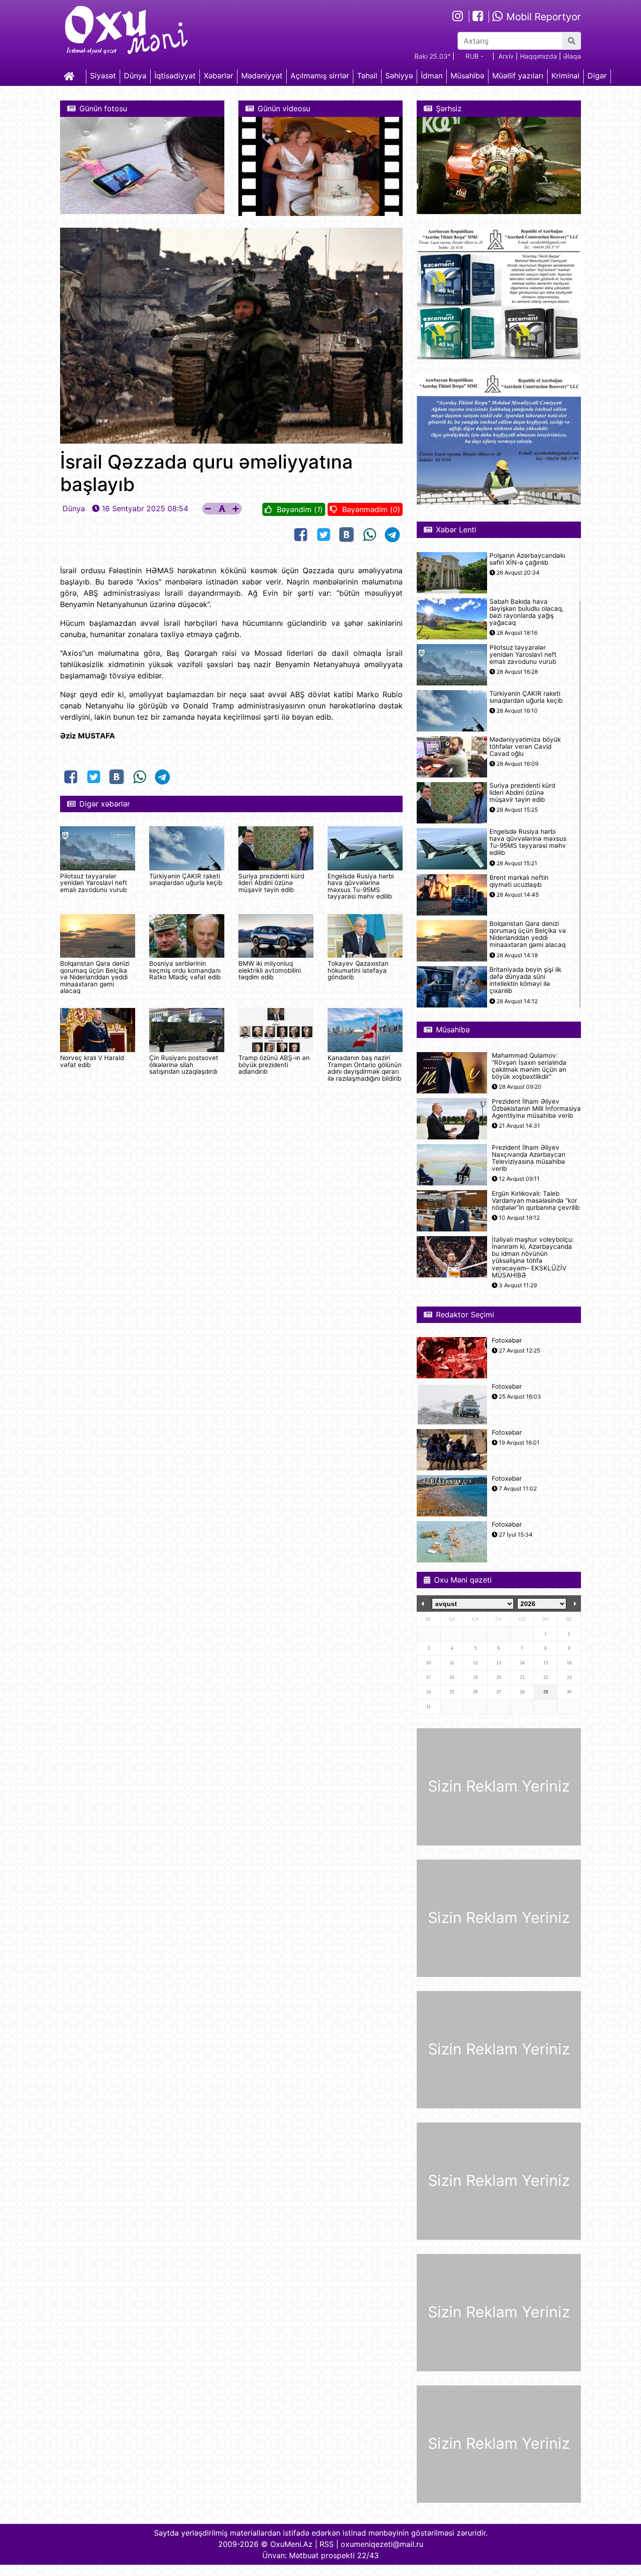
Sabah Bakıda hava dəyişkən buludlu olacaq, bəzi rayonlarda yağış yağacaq (527, 612)
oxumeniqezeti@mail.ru (382, 2544)
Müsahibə (467, 76)
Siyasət (103, 76)
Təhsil (367, 76)
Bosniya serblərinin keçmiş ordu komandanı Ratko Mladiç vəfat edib (185, 970)
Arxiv (506, 56)
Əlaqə (572, 56)
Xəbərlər (218, 76)
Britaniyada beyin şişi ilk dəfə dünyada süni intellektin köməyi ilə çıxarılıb (525, 980)
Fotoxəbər (507, 1341)
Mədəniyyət (262, 76)
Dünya (135, 76)
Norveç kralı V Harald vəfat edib (92, 1061)
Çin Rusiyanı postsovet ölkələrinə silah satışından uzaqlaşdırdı (184, 1065)
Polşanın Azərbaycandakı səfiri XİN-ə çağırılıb (527, 559)
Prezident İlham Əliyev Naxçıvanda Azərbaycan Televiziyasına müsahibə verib (529, 1158)
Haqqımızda (538, 56)
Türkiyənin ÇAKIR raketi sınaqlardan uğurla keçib (186, 879)
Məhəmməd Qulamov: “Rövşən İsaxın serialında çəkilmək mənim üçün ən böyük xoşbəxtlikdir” (529, 1066)
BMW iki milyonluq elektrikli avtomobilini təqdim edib (270, 970)
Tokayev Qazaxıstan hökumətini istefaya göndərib (358, 970)
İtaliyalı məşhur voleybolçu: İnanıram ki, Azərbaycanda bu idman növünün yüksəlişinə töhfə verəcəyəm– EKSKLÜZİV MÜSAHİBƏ (533, 1257)
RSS (327, 2544)
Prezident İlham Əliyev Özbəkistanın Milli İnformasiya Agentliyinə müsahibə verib (536, 1109)
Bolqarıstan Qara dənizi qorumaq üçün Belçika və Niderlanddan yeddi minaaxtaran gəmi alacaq (95, 977)
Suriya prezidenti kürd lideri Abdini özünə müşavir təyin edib (271, 883)
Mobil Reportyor (542, 17)
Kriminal (565, 76)
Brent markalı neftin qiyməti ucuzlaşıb (519, 881)
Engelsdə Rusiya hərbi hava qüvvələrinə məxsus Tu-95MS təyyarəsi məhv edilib (361, 886)
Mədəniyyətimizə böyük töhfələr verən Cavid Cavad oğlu (525, 747)
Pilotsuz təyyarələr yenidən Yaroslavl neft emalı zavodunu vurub (94, 883)
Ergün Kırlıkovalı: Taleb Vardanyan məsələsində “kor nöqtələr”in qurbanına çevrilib (536, 1201)
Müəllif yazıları (518, 76)
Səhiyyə (399, 76)
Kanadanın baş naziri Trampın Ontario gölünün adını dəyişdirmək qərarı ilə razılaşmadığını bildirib (365, 1068)
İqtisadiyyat (175, 76)
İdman (432, 76)
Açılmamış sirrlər (320, 76)
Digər (597, 76)
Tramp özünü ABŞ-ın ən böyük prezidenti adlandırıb (274, 1065)
